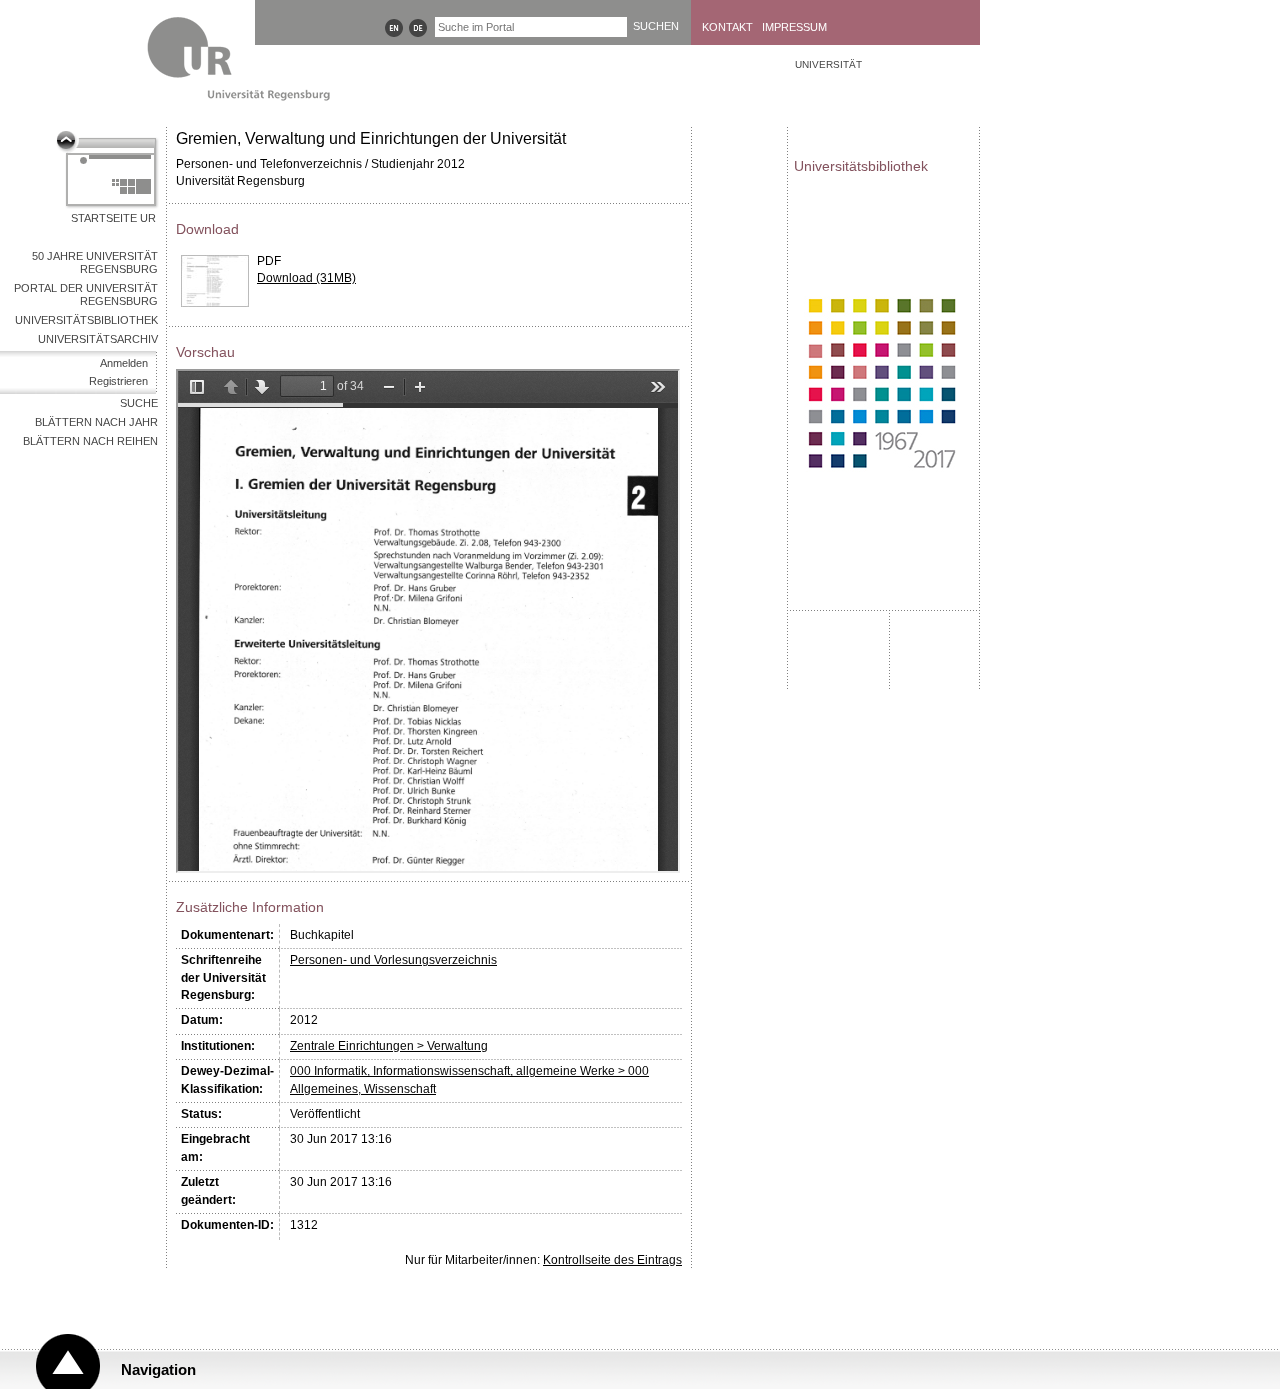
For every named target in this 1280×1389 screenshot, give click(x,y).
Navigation (158, 1369)
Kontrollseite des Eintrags (612, 1260)
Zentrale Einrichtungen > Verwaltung (389, 1046)
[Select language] (394, 28)
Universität (828, 64)
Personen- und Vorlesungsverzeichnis (393, 960)
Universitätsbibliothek (86, 320)
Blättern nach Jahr (96, 422)
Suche (139, 403)
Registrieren (118, 381)
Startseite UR (113, 218)
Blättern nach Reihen (90, 441)
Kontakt (727, 27)
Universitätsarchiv (98, 339)
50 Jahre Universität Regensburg (95, 262)
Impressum (794, 27)
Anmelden (124, 363)
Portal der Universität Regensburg (86, 294)
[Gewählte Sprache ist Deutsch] (418, 28)
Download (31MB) (306, 278)
